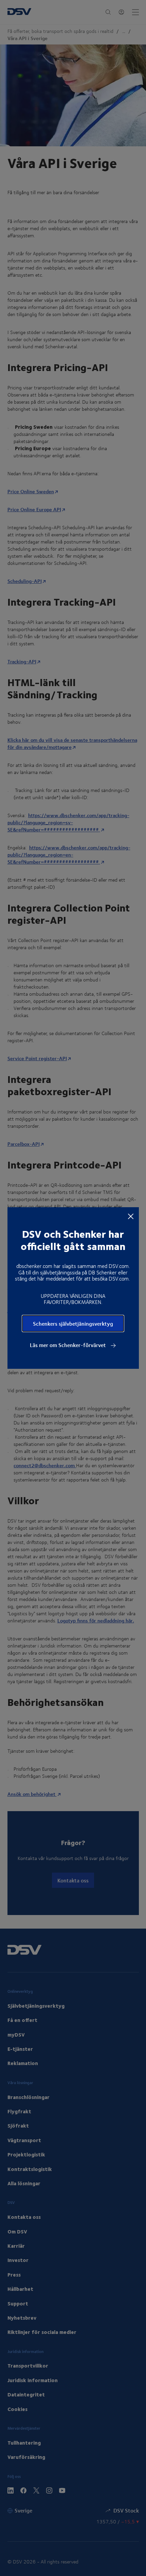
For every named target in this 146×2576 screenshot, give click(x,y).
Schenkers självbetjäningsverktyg (73, 1323)
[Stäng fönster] (131, 1216)
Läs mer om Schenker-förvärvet (69, 1345)
